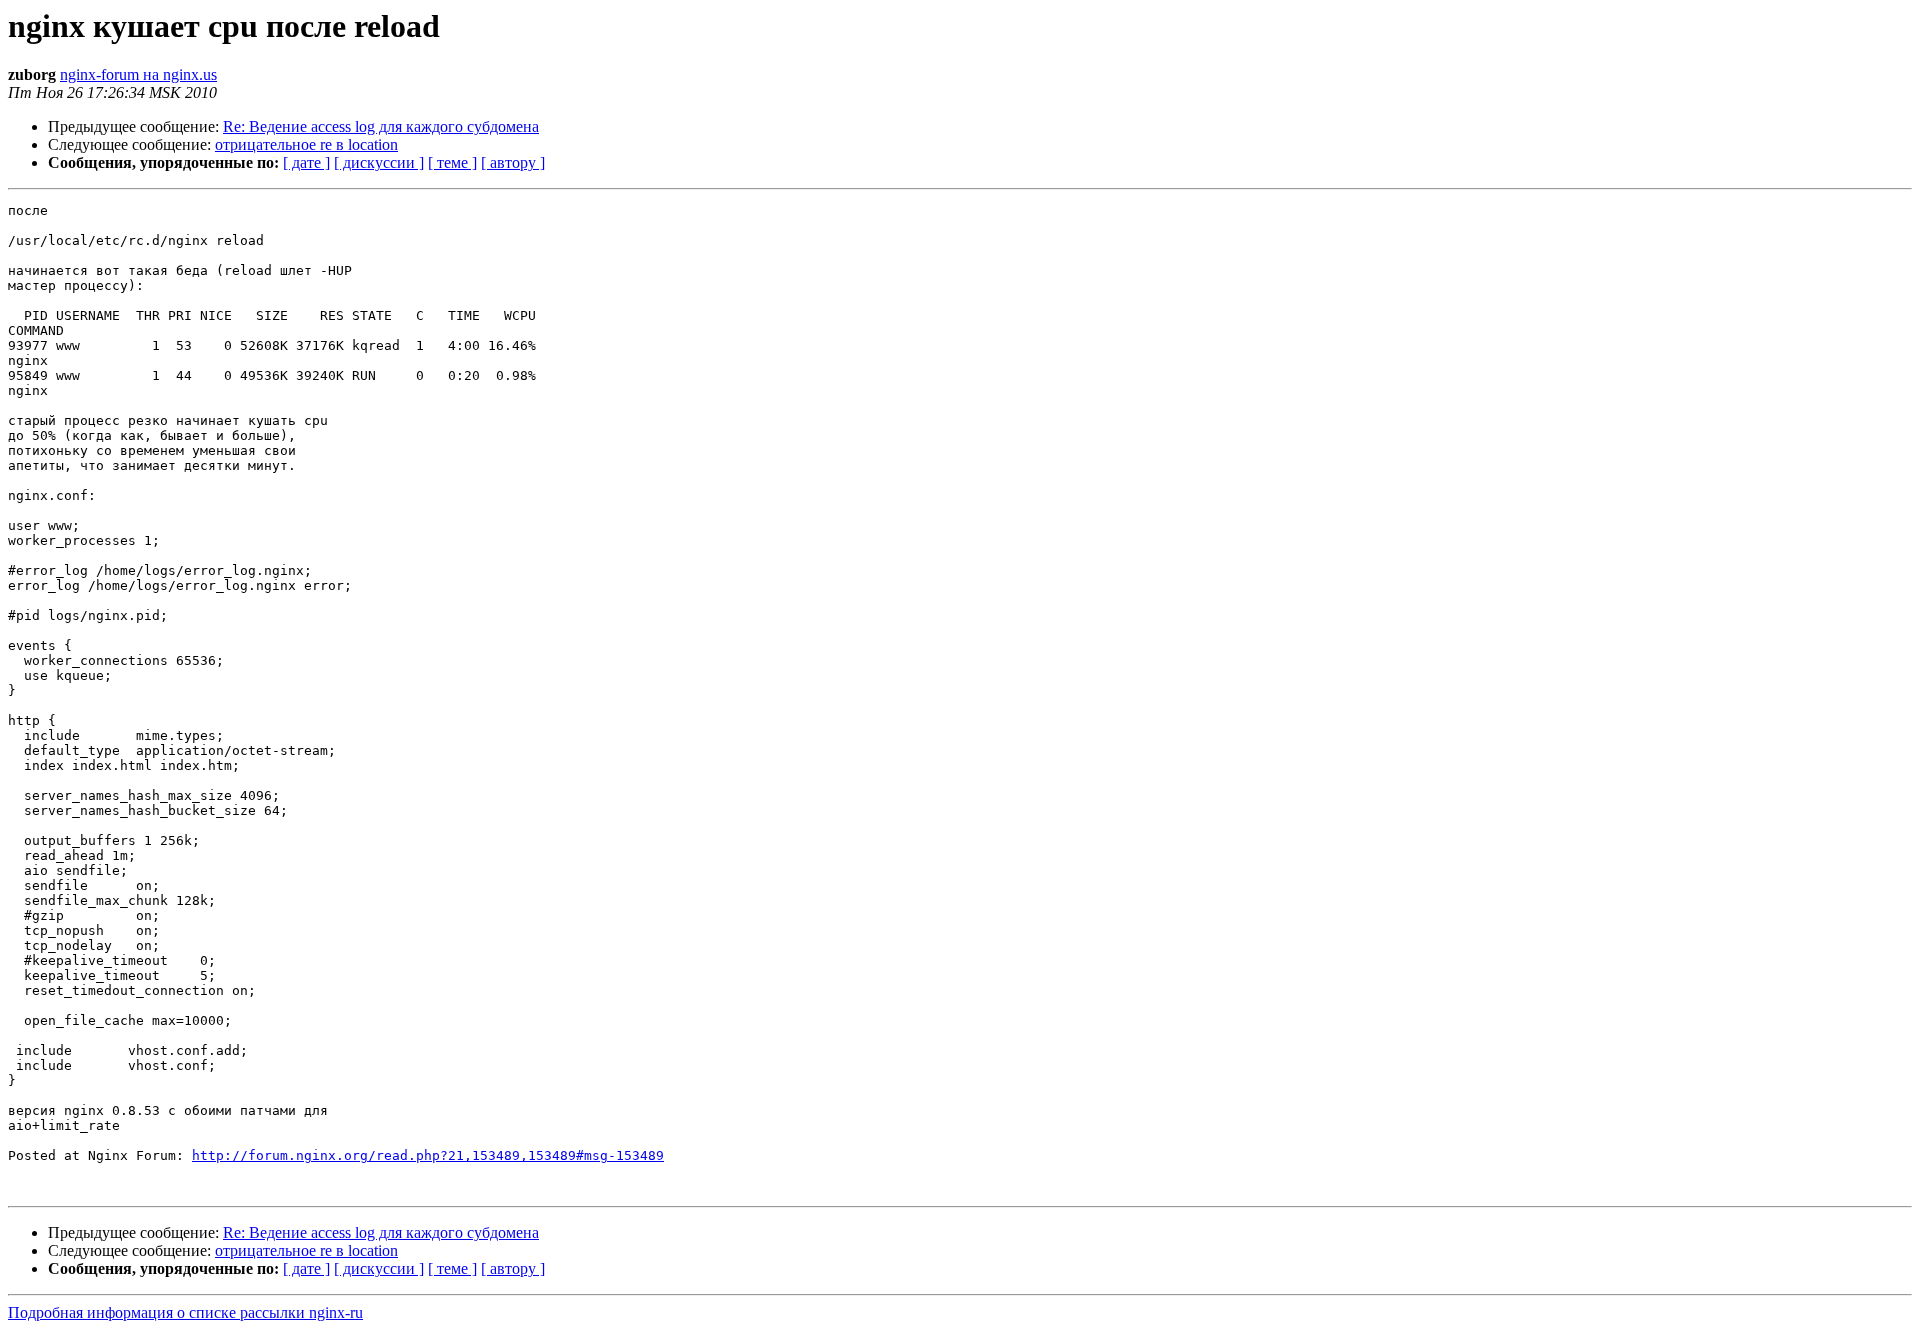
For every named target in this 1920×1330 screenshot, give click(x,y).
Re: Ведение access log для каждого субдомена (381, 126)
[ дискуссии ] (379, 162)
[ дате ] (306, 162)
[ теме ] (452, 162)
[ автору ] (513, 162)
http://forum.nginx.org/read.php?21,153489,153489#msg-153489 (428, 1155)
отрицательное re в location (306, 144)
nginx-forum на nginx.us (138, 74)
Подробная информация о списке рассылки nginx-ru (185, 1312)
